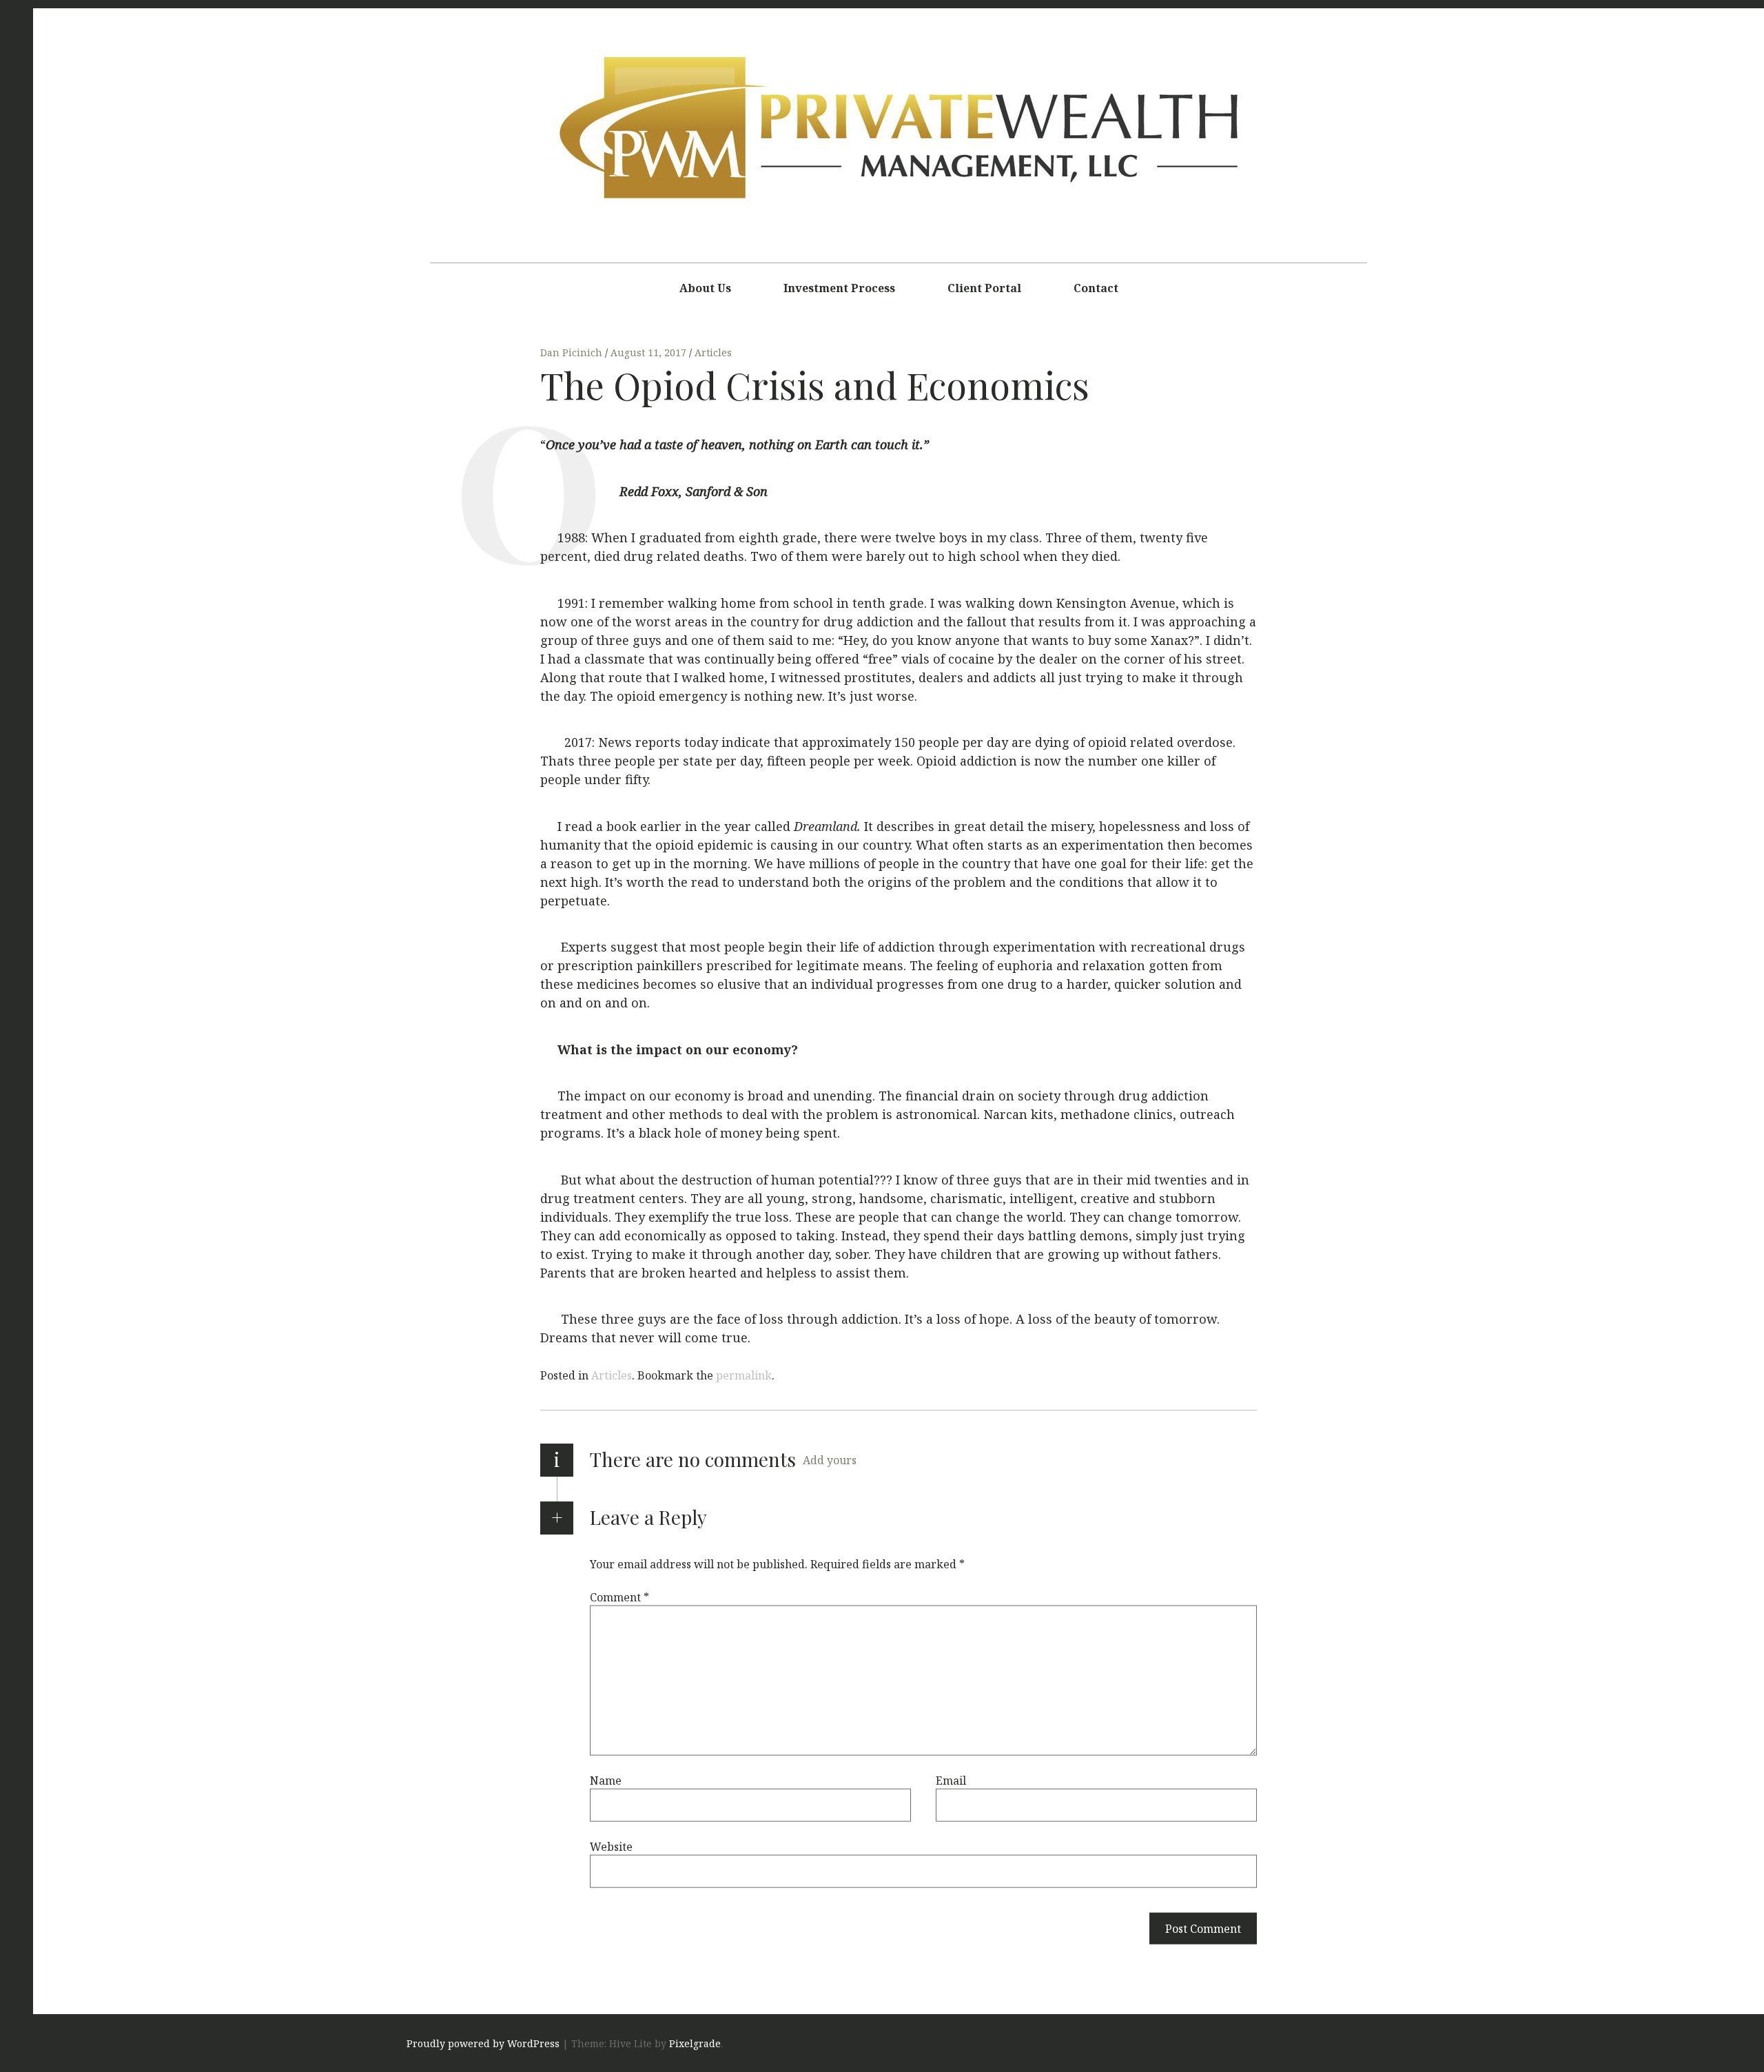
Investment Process (839, 288)
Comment (619, 1597)
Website (611, 1846)
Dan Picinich (573, 352)
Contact (1096, 288)
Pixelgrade (695, 2043)
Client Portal (984, 288)
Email (951, 1780)
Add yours (830, 1460)
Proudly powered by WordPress (483, 2043)
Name (606, 1780)
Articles (713, 352)
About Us (705, 288)
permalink (744, 1375)
